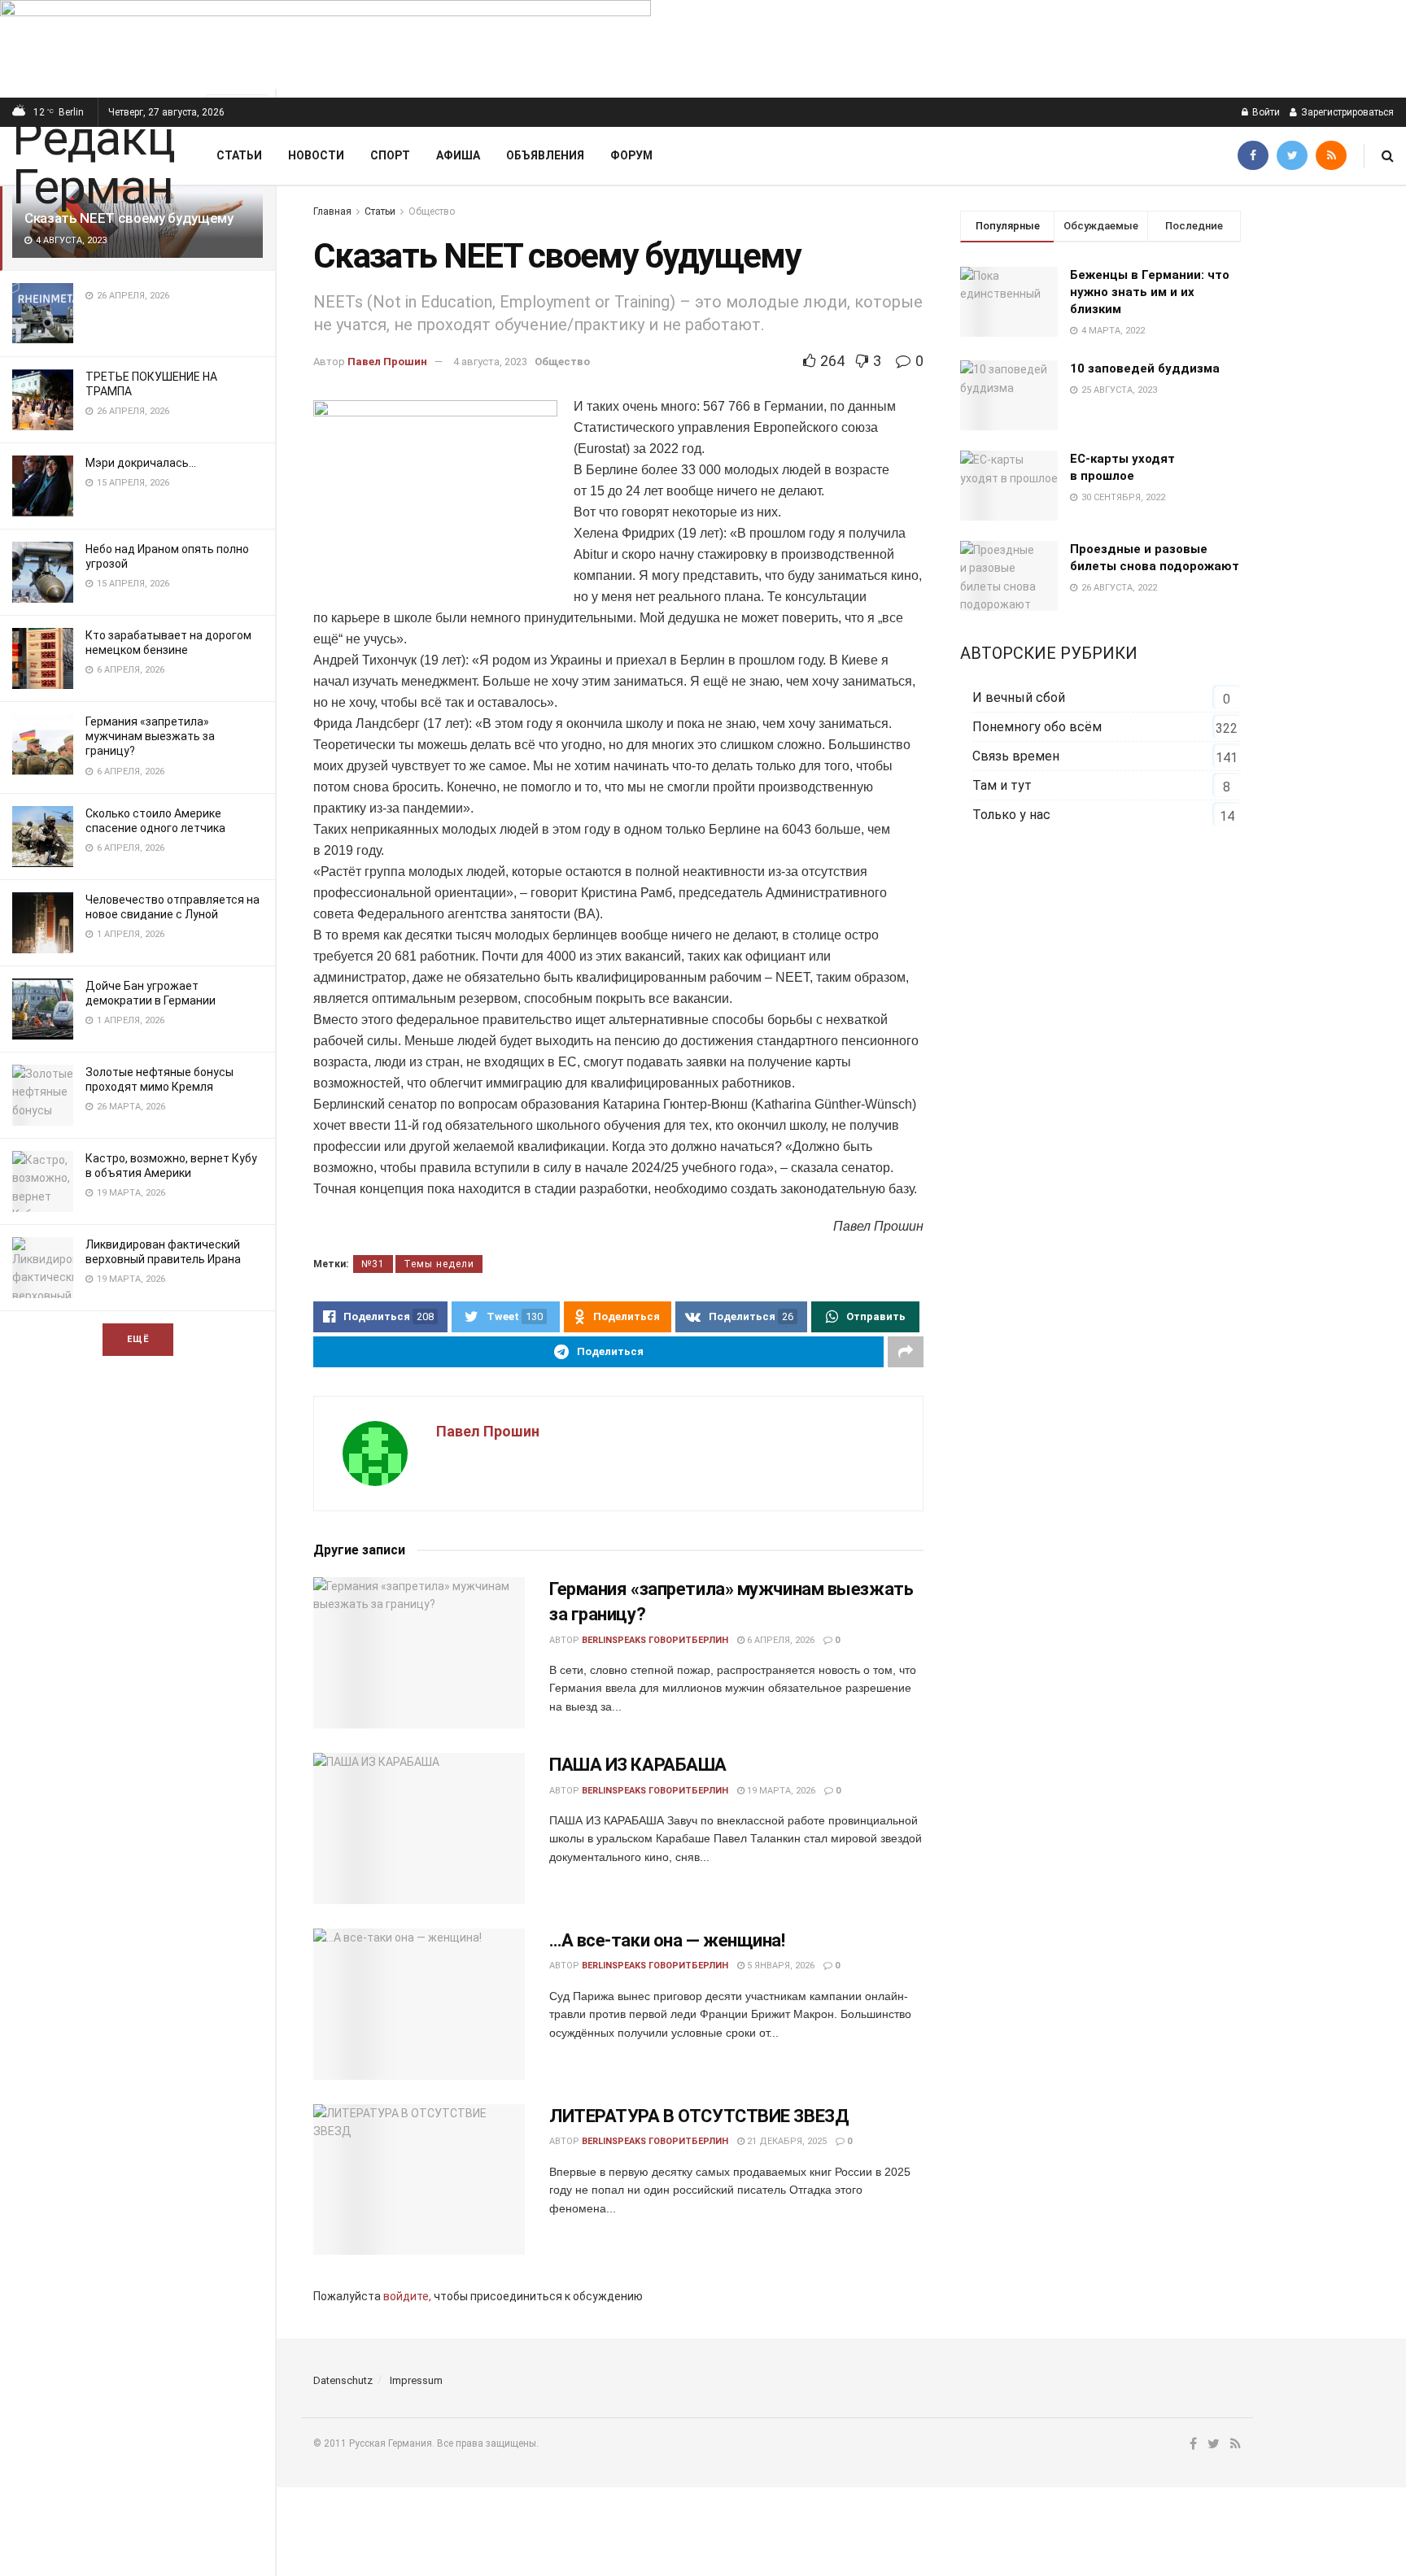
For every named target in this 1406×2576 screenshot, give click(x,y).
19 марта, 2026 (780, 1791)
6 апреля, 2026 (779, 1640)
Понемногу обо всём (1037, 727)
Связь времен (1016, 756)
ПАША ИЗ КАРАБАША (638, 1765)
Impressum (416, 2380)
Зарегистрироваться (1346, 112)
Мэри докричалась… (141, 463)
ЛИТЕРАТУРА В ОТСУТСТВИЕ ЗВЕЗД (699, 2116)
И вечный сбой (1019, 697)
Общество (432, 211)
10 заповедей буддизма (1145, 368)
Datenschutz (343, 2380)
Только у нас (1011, 815)
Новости (316, 155)
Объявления (545, 155)
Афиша (458, 155)
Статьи (239, 155)
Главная (332, 211)
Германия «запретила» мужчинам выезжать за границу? (150, 736)
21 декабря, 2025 (786, 2141)
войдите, (407, 2296)
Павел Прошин (387, 362)
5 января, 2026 (779, 1966)
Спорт (390, 155)
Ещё (138, 1339)
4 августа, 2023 (490, 362)
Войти (1265, 112)
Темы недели (439, 1264)
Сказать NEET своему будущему (129, 218)
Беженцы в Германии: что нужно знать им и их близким (1150, 292)
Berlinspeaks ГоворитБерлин (655, 1640)
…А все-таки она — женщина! (667, 1940)
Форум (631, 155)
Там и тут (1002, 785)
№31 (373, 1264)
